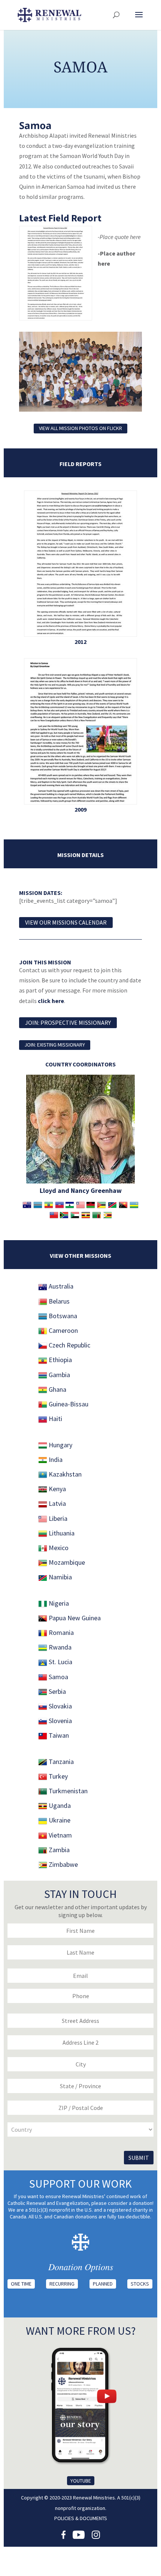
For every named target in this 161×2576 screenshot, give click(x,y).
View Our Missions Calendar (66, 922)
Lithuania (61, 1533)
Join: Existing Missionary (55, 1045)
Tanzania (60, 1762)
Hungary (60, 1445)
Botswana (62, 1316)
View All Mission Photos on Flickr (80, 428)
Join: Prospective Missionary (68, 1023)
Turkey (57, 1776)
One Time (21, 2284)
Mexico (58, 1548)
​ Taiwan (58, 1735)
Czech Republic (69, 1345)
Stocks (140, 2284)
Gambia (59, 1375)
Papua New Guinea (74, 1618)
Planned (103, 2284)
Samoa (58, 1677)
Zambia (58, 1850)
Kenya (57, 1489)
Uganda (59, 1805)
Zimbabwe (63, 1864)
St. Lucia (60, 1662)
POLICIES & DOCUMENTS (81, 2518)
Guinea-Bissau (68, 1404)
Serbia (57, 1691)
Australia (60, 1286)
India (55, 1459)
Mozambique (66, 1562)
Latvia (57, 1503)
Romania (60, 1632)
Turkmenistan (67, 1791)
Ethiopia (60, 1360)
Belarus (58, 1301)
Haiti (55, 1419)
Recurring (62, 2284)
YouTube (81, 2481)
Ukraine (59, 1820)
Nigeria (59, 1603)
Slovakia (60, 1706)
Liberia (57, 1518)
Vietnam (60, 1835)
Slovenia (60, 1721)
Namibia (60, 1577)
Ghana (57, 1389)
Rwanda (59, 1647)
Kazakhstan (64, 1474)
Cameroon (63, 1330)
